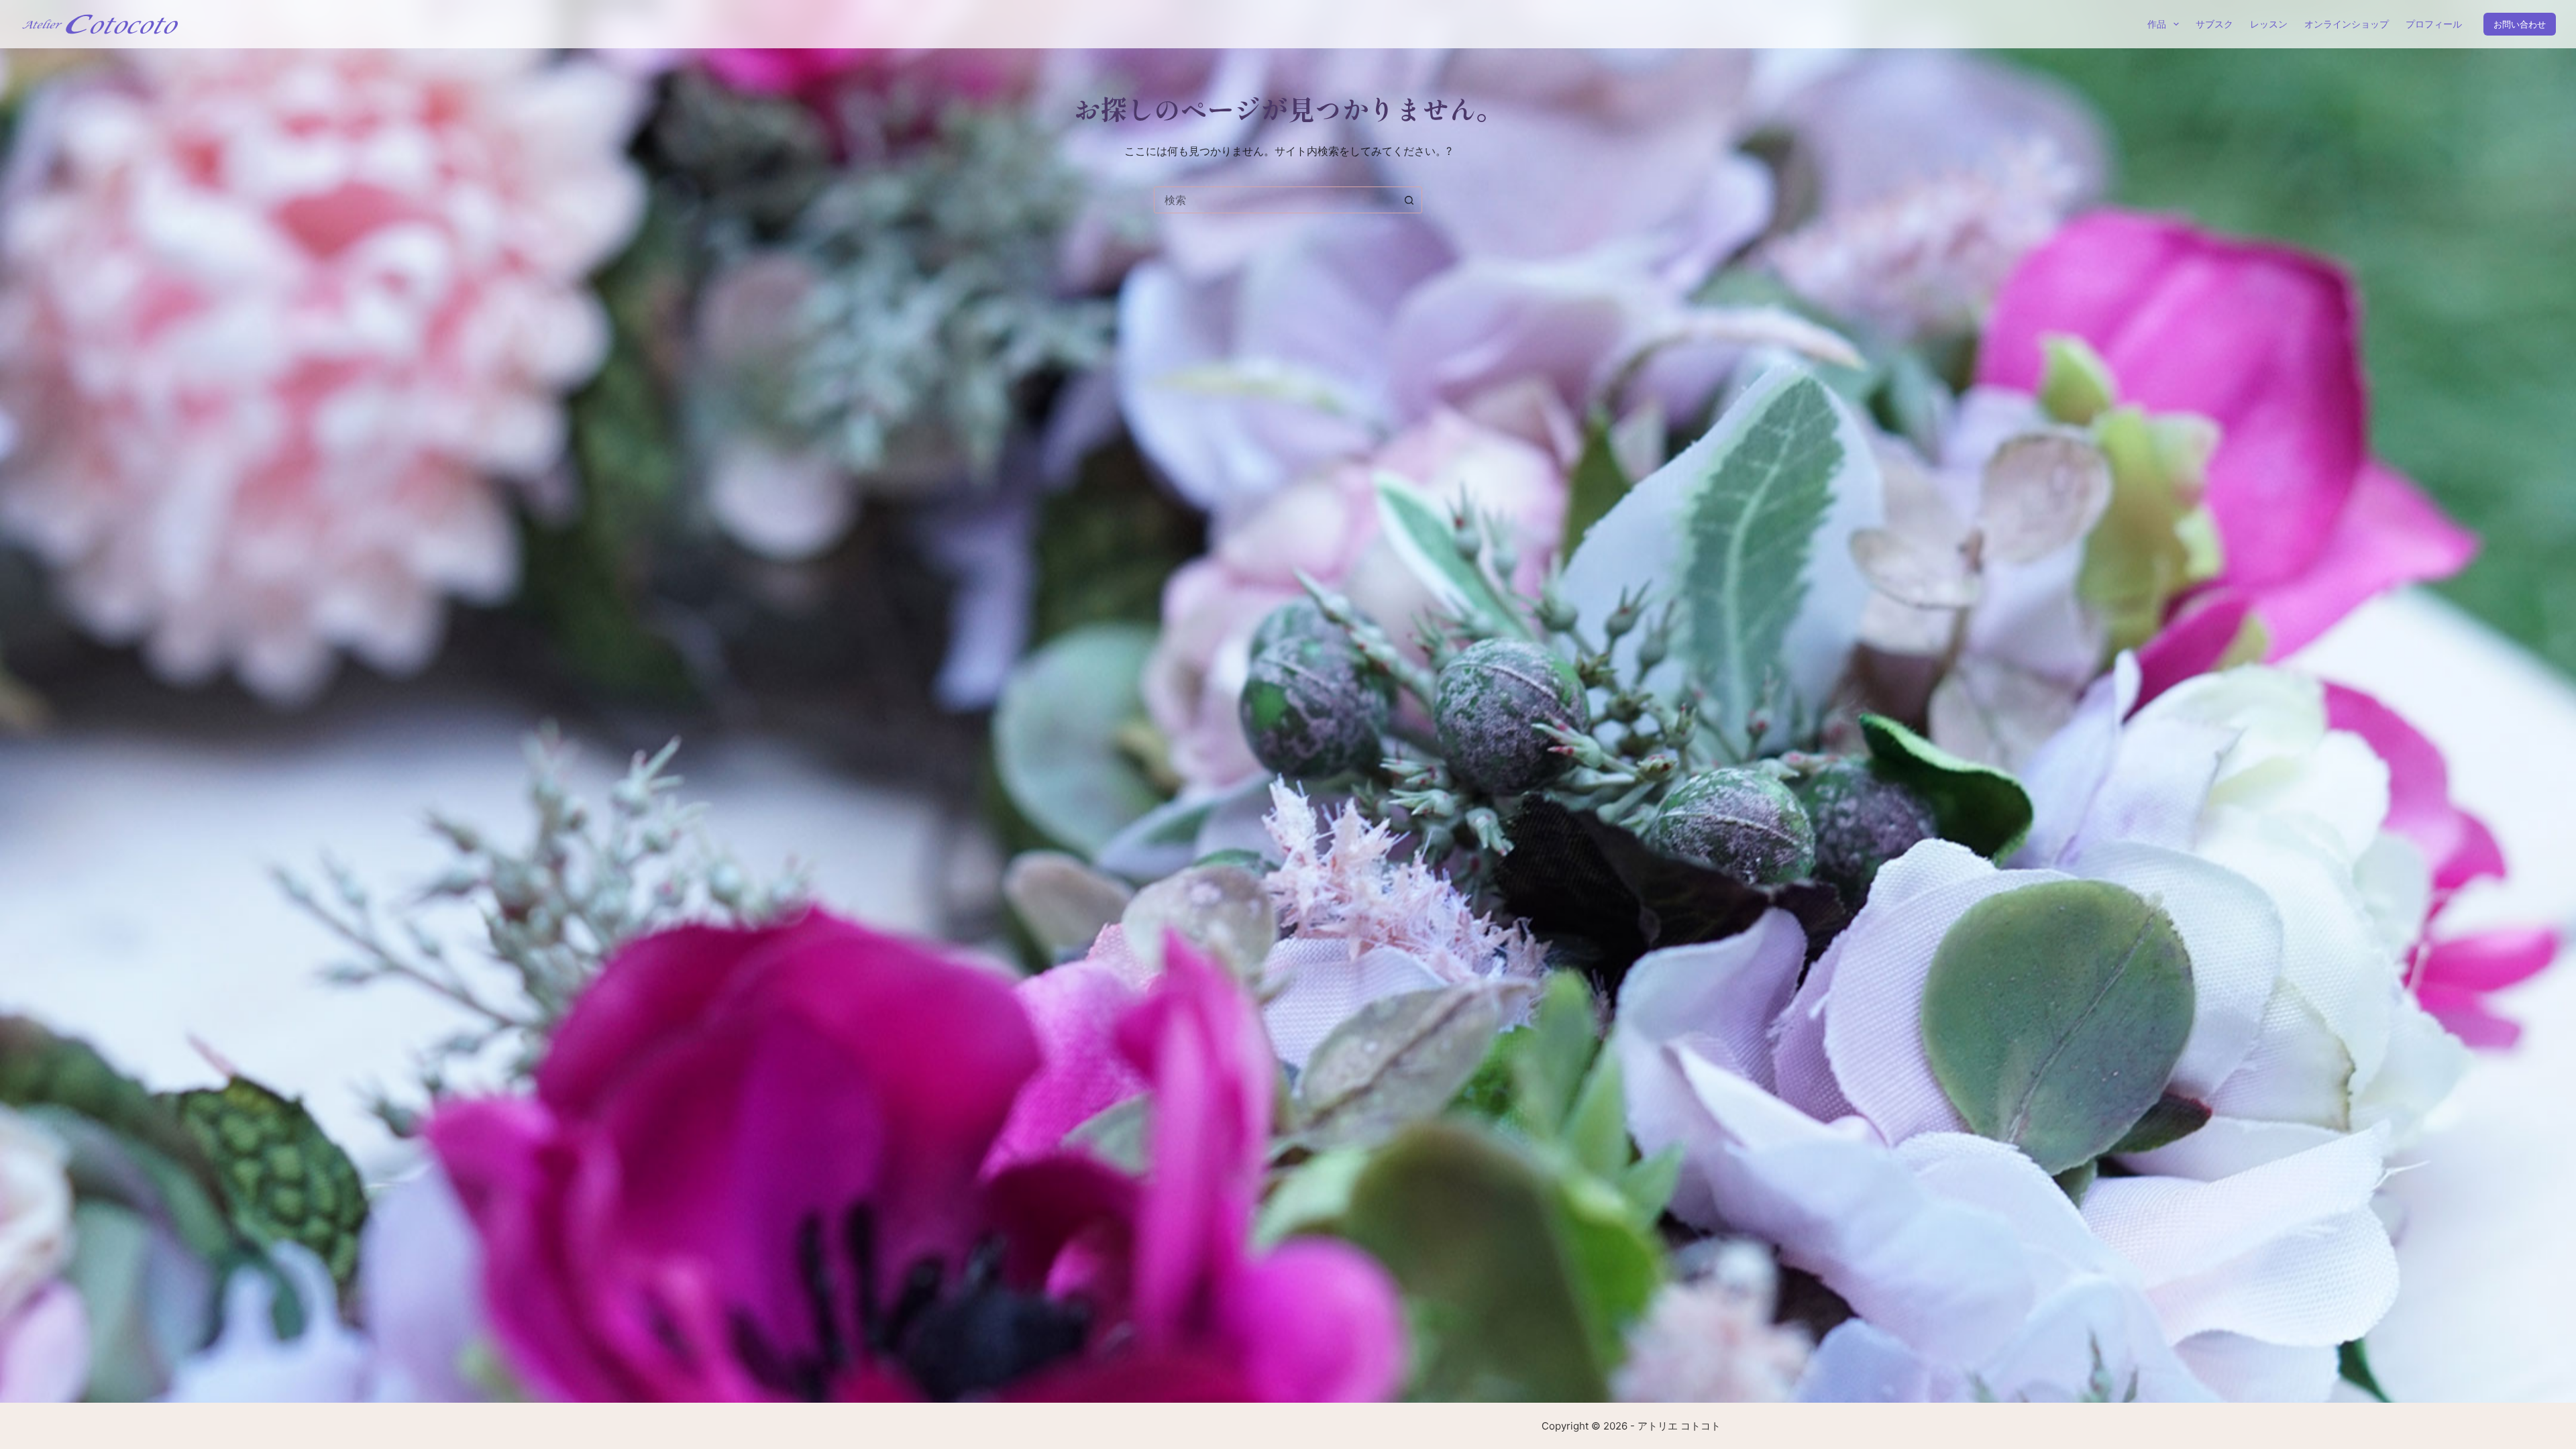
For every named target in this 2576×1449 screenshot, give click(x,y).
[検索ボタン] (1409, 200)
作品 (2157, 24)
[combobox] (1275, 200)
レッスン (2269, 24)
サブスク (2214, 24)
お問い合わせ (2520, 24)
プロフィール (2434, 24)
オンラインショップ (2347, 24)
